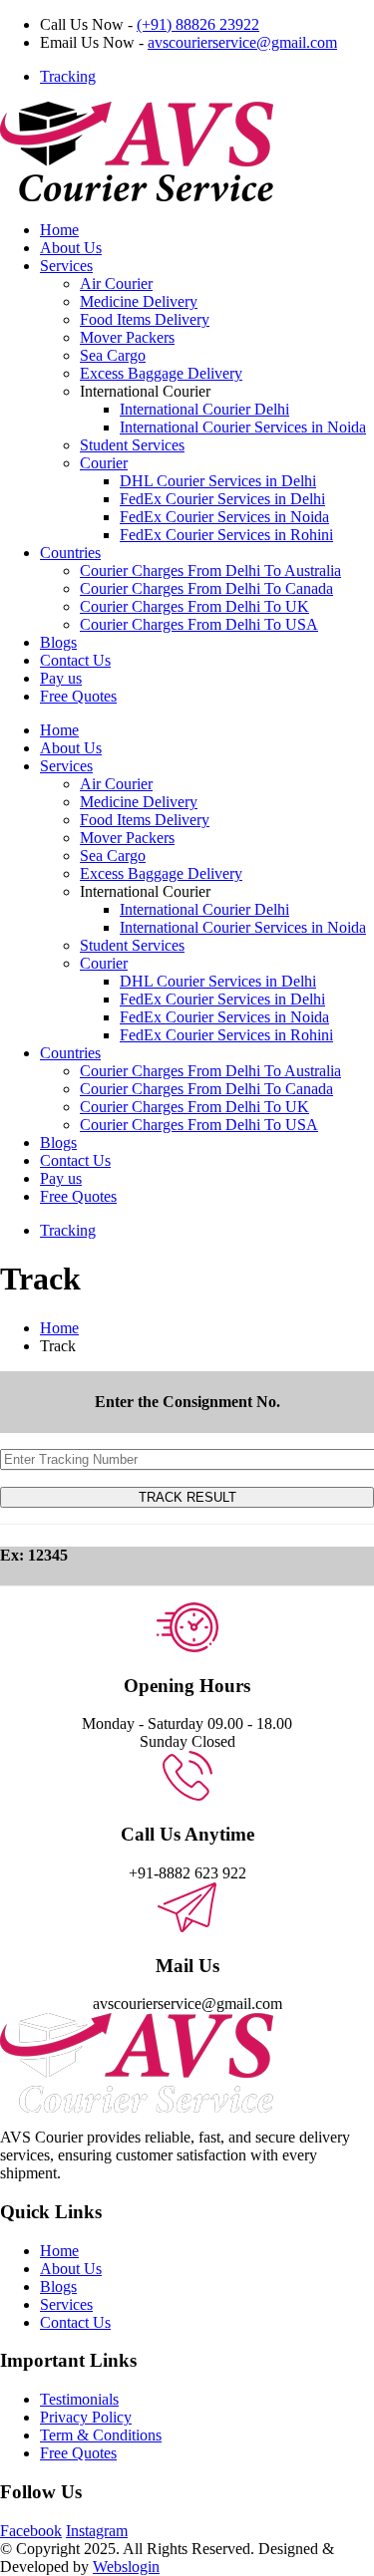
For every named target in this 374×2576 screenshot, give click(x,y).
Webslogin (126, 2567)
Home (59, 230)
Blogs (58, 642)
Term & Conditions (101, 2435)
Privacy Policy (86, 2417)
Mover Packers (127, 337)
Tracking (68, 76)
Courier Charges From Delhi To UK (194, 606)
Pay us (61, 678)
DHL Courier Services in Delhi (218, 481)
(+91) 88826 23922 (198, 24)
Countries (70, 553)
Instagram (97, 2531)
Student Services (132, 445)
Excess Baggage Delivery (161, 373)
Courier (104, 463)
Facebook (31, 2531)
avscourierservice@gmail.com (242, 42)
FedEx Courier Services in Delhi (222, 499)
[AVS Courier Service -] (137, 196)
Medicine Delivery (139, 301)
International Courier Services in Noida (243, 427)
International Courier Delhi (204, 409)
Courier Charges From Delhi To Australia (210, 571)
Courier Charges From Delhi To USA (199, 624)
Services (66, 266)
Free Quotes (78, 696)
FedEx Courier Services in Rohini (226, 535)
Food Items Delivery (145, 319)
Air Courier (116, 284)
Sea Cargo (113, 355)
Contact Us (75, 660)
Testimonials (79, 2399)
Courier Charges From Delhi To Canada (206, 588)
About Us (71, 248)
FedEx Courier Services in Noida (224, 517)
